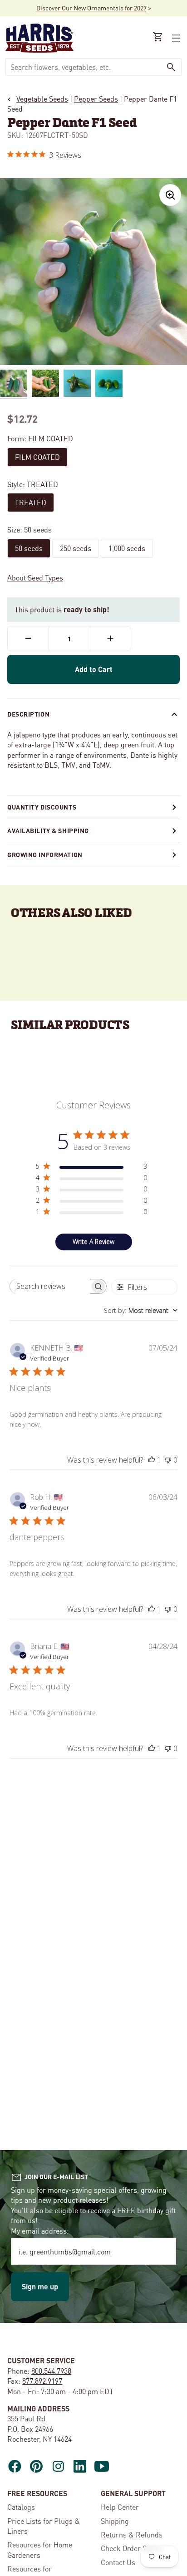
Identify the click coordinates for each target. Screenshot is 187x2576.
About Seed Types (35, 578)
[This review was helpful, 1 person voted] (152, 1460)
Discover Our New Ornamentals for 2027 (91, 8)
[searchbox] (50, 1286)
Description (28, 714)
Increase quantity (111, 639)
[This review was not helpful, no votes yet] (168, 1460)
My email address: (40, 2231)
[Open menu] (175, 38)
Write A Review (93, 1242)
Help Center (120, 2507)
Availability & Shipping (48, 830)
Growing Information (45, 854)
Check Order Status (132, 2548)
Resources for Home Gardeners (40, 2549)
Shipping (115, 2521)
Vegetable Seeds (42, 99)
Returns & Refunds (132, 2535)
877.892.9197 (42, 2381)
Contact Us (118, 2562)
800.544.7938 (51, 2371)
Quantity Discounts (42, 807)
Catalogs (21, 2507)
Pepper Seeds (96, 99)
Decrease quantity (28, 639)
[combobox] (84, 67)
